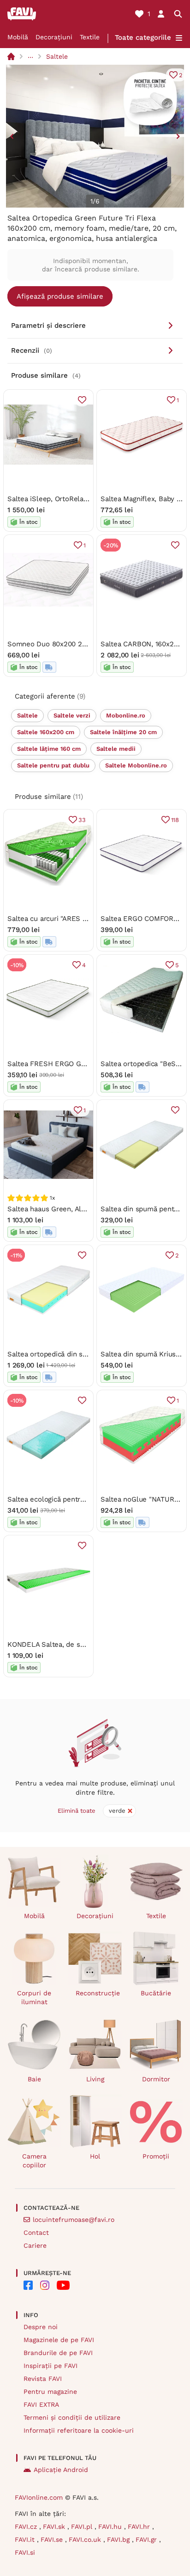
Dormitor (156, 2079)
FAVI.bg (119, 2539)
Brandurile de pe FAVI (58, 2353)
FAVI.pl (83, 2527)
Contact (36, 2233)
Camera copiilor (34, 2161)
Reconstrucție (98, 1993)
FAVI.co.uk (86, 2539)
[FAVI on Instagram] (45, 2285)
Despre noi (41, 2327)
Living (95, 2079)
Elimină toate (77, 1811)
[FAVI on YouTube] (63, 2285)
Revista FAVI (43, 2379)
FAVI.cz (27, 2527)
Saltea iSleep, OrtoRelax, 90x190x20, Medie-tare (86, 499)
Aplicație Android (61, 2470)
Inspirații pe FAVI (50, 2366)
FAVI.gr (147, 2539)
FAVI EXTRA (41, 2404)
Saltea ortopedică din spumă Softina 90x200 (80, 1354)
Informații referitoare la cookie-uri (79, 2430)
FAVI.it (26, 2539)
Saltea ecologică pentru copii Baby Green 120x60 (87, 1499)
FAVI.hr (140, 2527)
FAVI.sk (55, 2527)
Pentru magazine (50, 2392)
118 (175, 820)
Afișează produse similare (60, 296)
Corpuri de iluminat (34, 1997)
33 (82, 820)
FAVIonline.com (39, 2497)
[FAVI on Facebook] (28, 2285)
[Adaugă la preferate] (82, 400)
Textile (90, 37)
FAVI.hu (111, 2527)
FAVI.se (53, 2539)
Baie (34, 2079)
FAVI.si (25, 2552)
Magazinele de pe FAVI (59, 2340)
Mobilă (18, 37)
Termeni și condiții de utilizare (72, 2417)
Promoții (156, 2156)
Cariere (35, 2245)
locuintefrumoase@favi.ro (74, 2220)
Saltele (57, 56)
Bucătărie (156, 1993)
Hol (95, 2156)
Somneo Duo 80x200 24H (49, 644)
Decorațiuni (54, 37)
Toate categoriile (143, 37)
